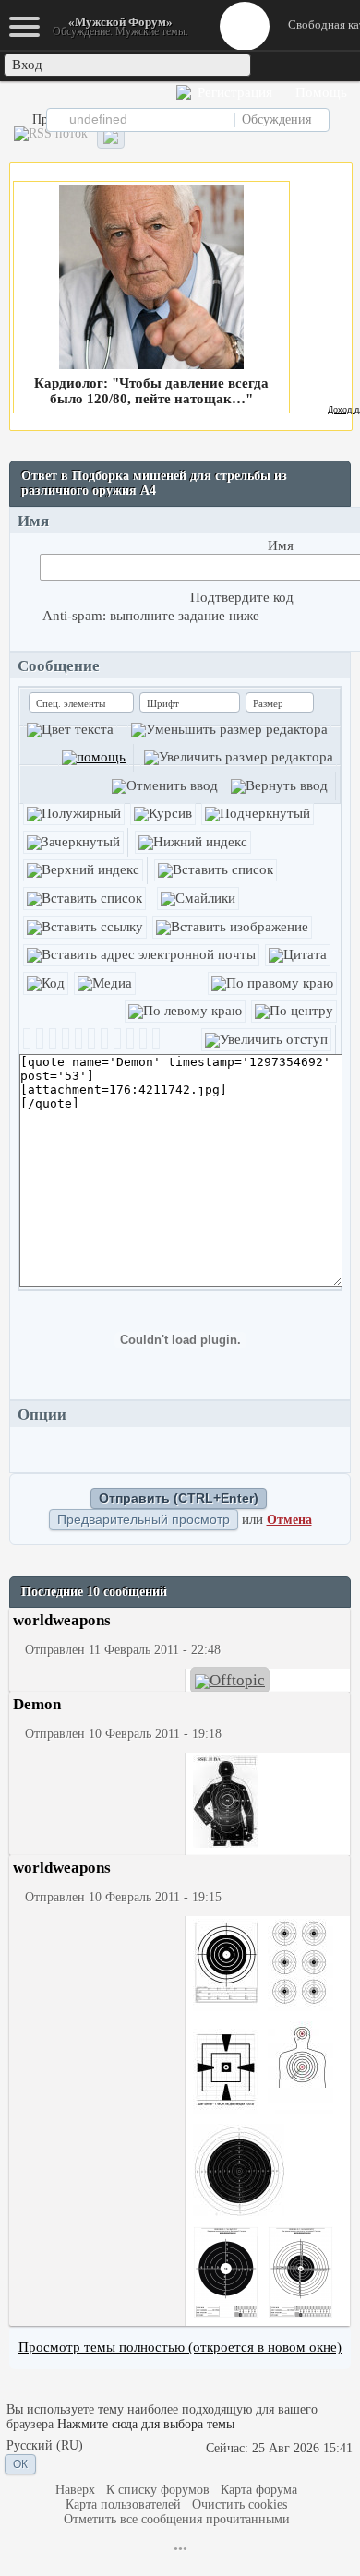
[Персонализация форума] (111, 137)
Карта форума (259, 2490)
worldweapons (62, 1620)
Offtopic (237, 1680)
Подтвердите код (242, 597)
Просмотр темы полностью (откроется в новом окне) (180, 2347)
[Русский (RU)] (45, 2446)
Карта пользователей (123, 2504)
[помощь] (94, 757)
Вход (27, 65)
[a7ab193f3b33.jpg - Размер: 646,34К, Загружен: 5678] (239, 2171)
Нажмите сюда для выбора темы (146, 2424)
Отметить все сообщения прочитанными (177, 2519)
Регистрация (233, 92)
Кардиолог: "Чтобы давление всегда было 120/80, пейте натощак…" (151, 391)
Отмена (289, 1520)
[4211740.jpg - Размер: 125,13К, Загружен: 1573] (226, 2069)
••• (180, 2549)
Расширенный (343, 119)
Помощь (319, 92)
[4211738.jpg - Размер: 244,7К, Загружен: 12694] (300, 1966)
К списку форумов (158, 2490)
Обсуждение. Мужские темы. (120, 26)
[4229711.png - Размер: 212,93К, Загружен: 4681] (300, 2274)
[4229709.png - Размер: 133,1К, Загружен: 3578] (226, 2274)
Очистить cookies (240, 2504)
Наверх (75, 2490)
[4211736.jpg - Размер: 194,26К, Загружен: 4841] (226, 1966)
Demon (37, 1704)
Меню (245, 26)
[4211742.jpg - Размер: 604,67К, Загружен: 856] (226, 1803)
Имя (281, 545)
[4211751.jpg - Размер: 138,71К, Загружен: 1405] (300, 2069)
